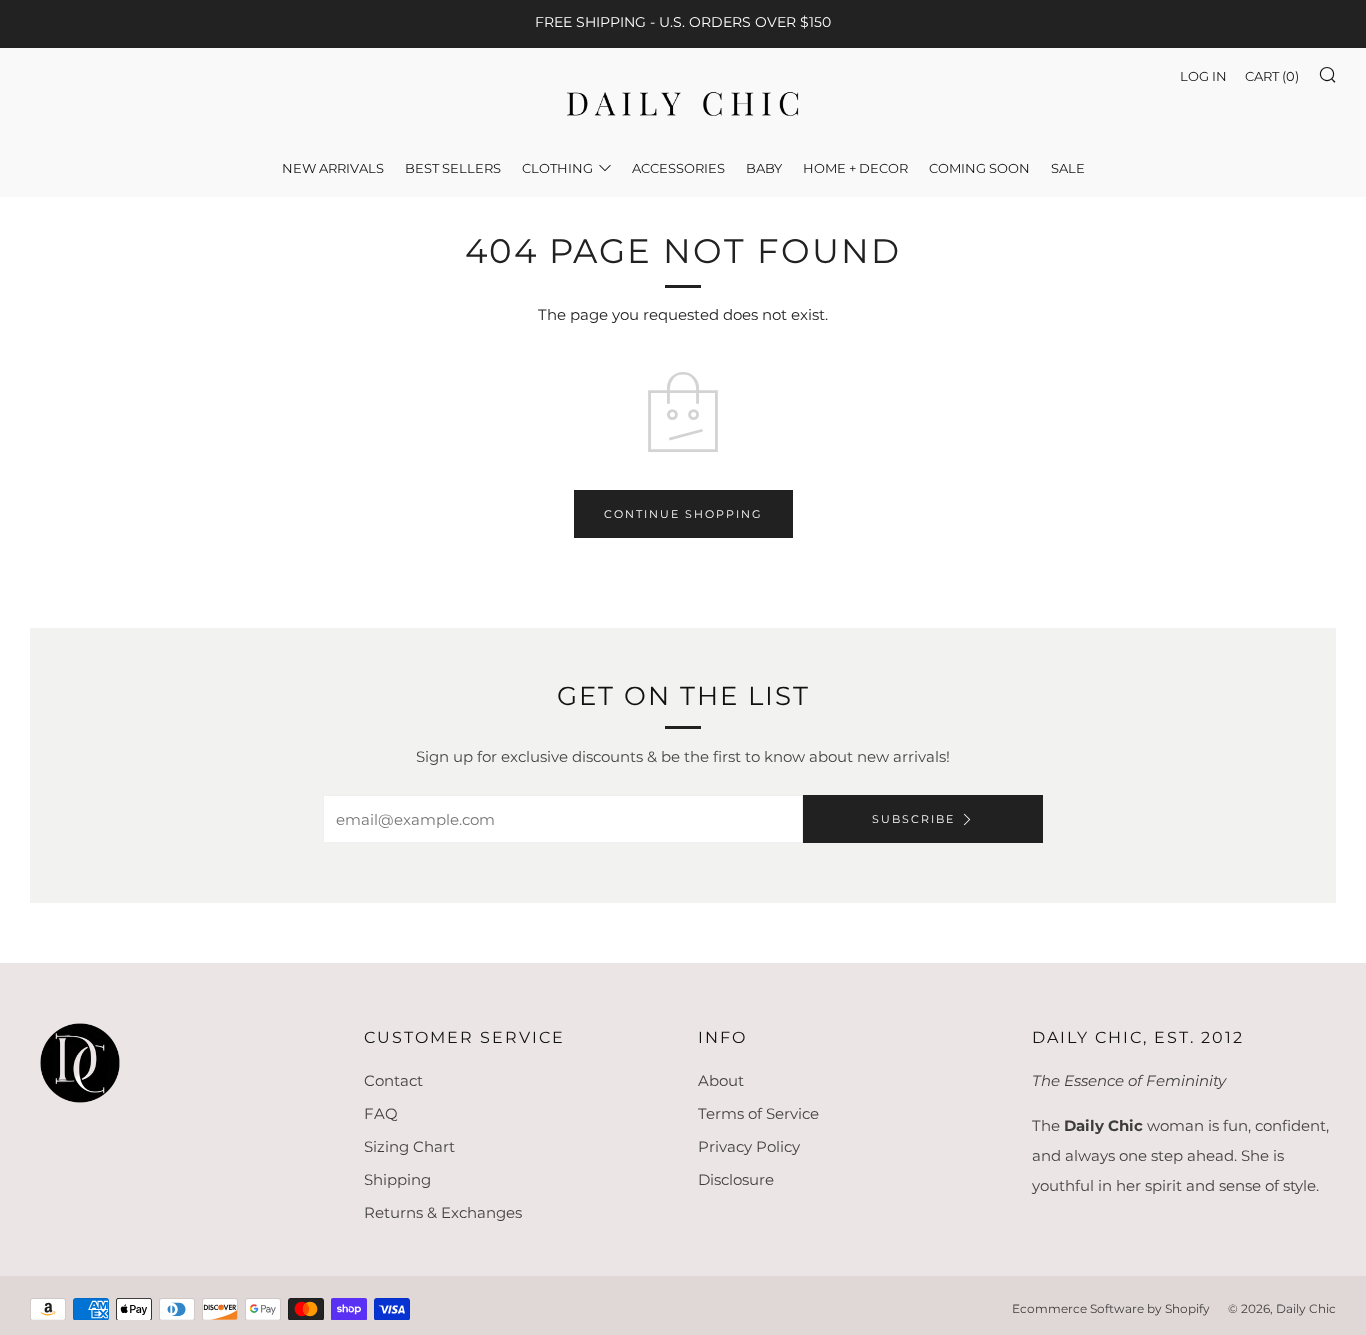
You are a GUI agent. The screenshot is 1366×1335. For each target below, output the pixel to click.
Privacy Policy (749, 1146)
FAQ (381, 1113)
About (721, 1080)
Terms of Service (758, 1113)
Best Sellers (453, 168)
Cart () (1272, 76)
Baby (764, 168)
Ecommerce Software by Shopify (1111, 1308)
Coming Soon (979, 168)
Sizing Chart (409, 1146)
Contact (393, 1080)
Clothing (557, 168)
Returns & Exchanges (443, 1212)
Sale (1068, 168)
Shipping (397, 1179)
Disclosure (736, 1179)
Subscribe (913, 819)
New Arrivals (333, 168)
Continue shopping (683, 514)
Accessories (678, 168)
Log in (1203, 76)
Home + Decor (855, 168)
